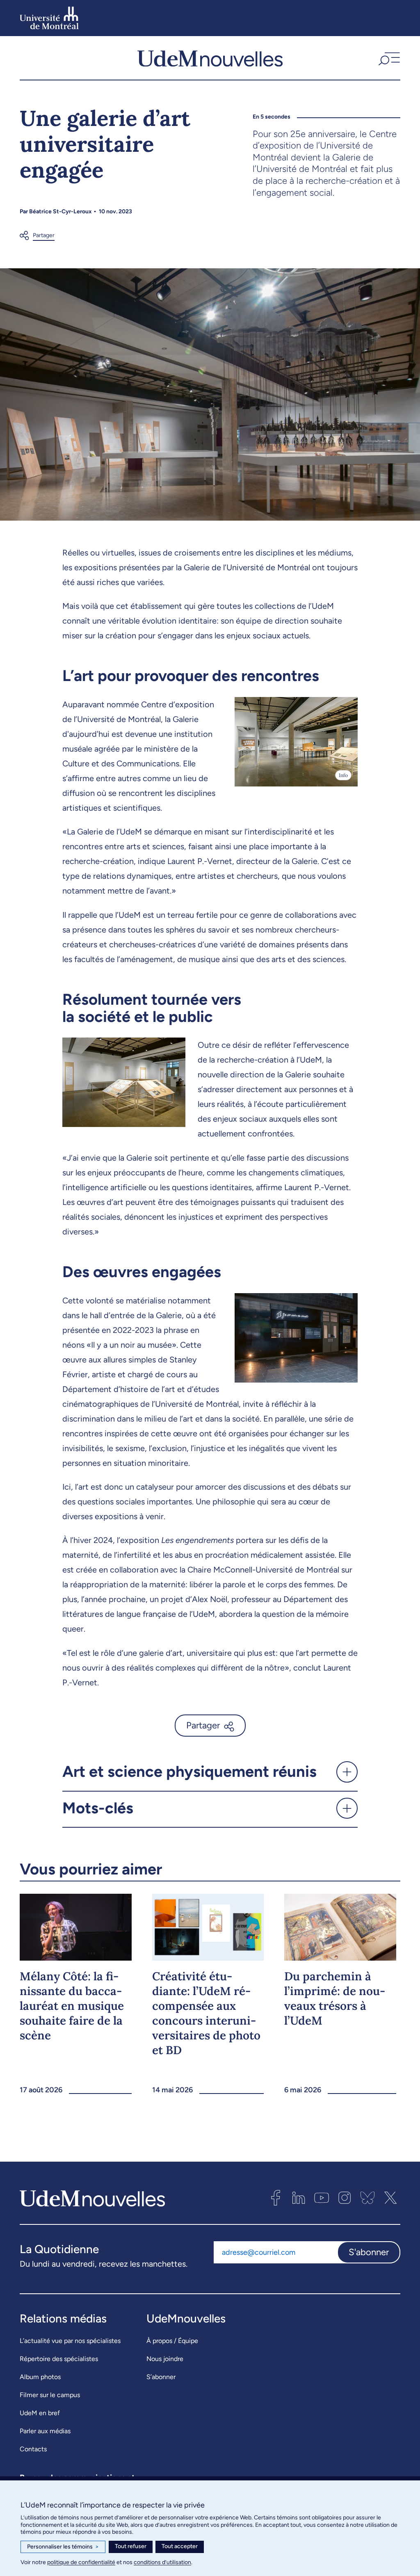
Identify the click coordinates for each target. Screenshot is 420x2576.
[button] (388, 58)
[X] (390, 2198)
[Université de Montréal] (49, 18)
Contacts (33, 2449)
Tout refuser (131, 2546)
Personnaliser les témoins (63, 2547)
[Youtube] (322, 2198)
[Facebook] (276, 2198)
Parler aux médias (45, 2431)
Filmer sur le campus (50, 2395)
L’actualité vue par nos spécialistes (70, 2341)
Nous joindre (165, 2359)
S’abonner (161, 2377)
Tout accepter (180, 2546)
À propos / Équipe (172, 2341)
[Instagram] (345, 2198)
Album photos (40, 2377)
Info (343, 775)
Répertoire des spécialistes (59, 2359)
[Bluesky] (367, 2198)
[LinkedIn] (299, 2198)
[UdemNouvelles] (210, 58)
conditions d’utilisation (162, 2562)
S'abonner (369, 2252)
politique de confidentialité (81, 2562)
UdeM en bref (40, 2413)
